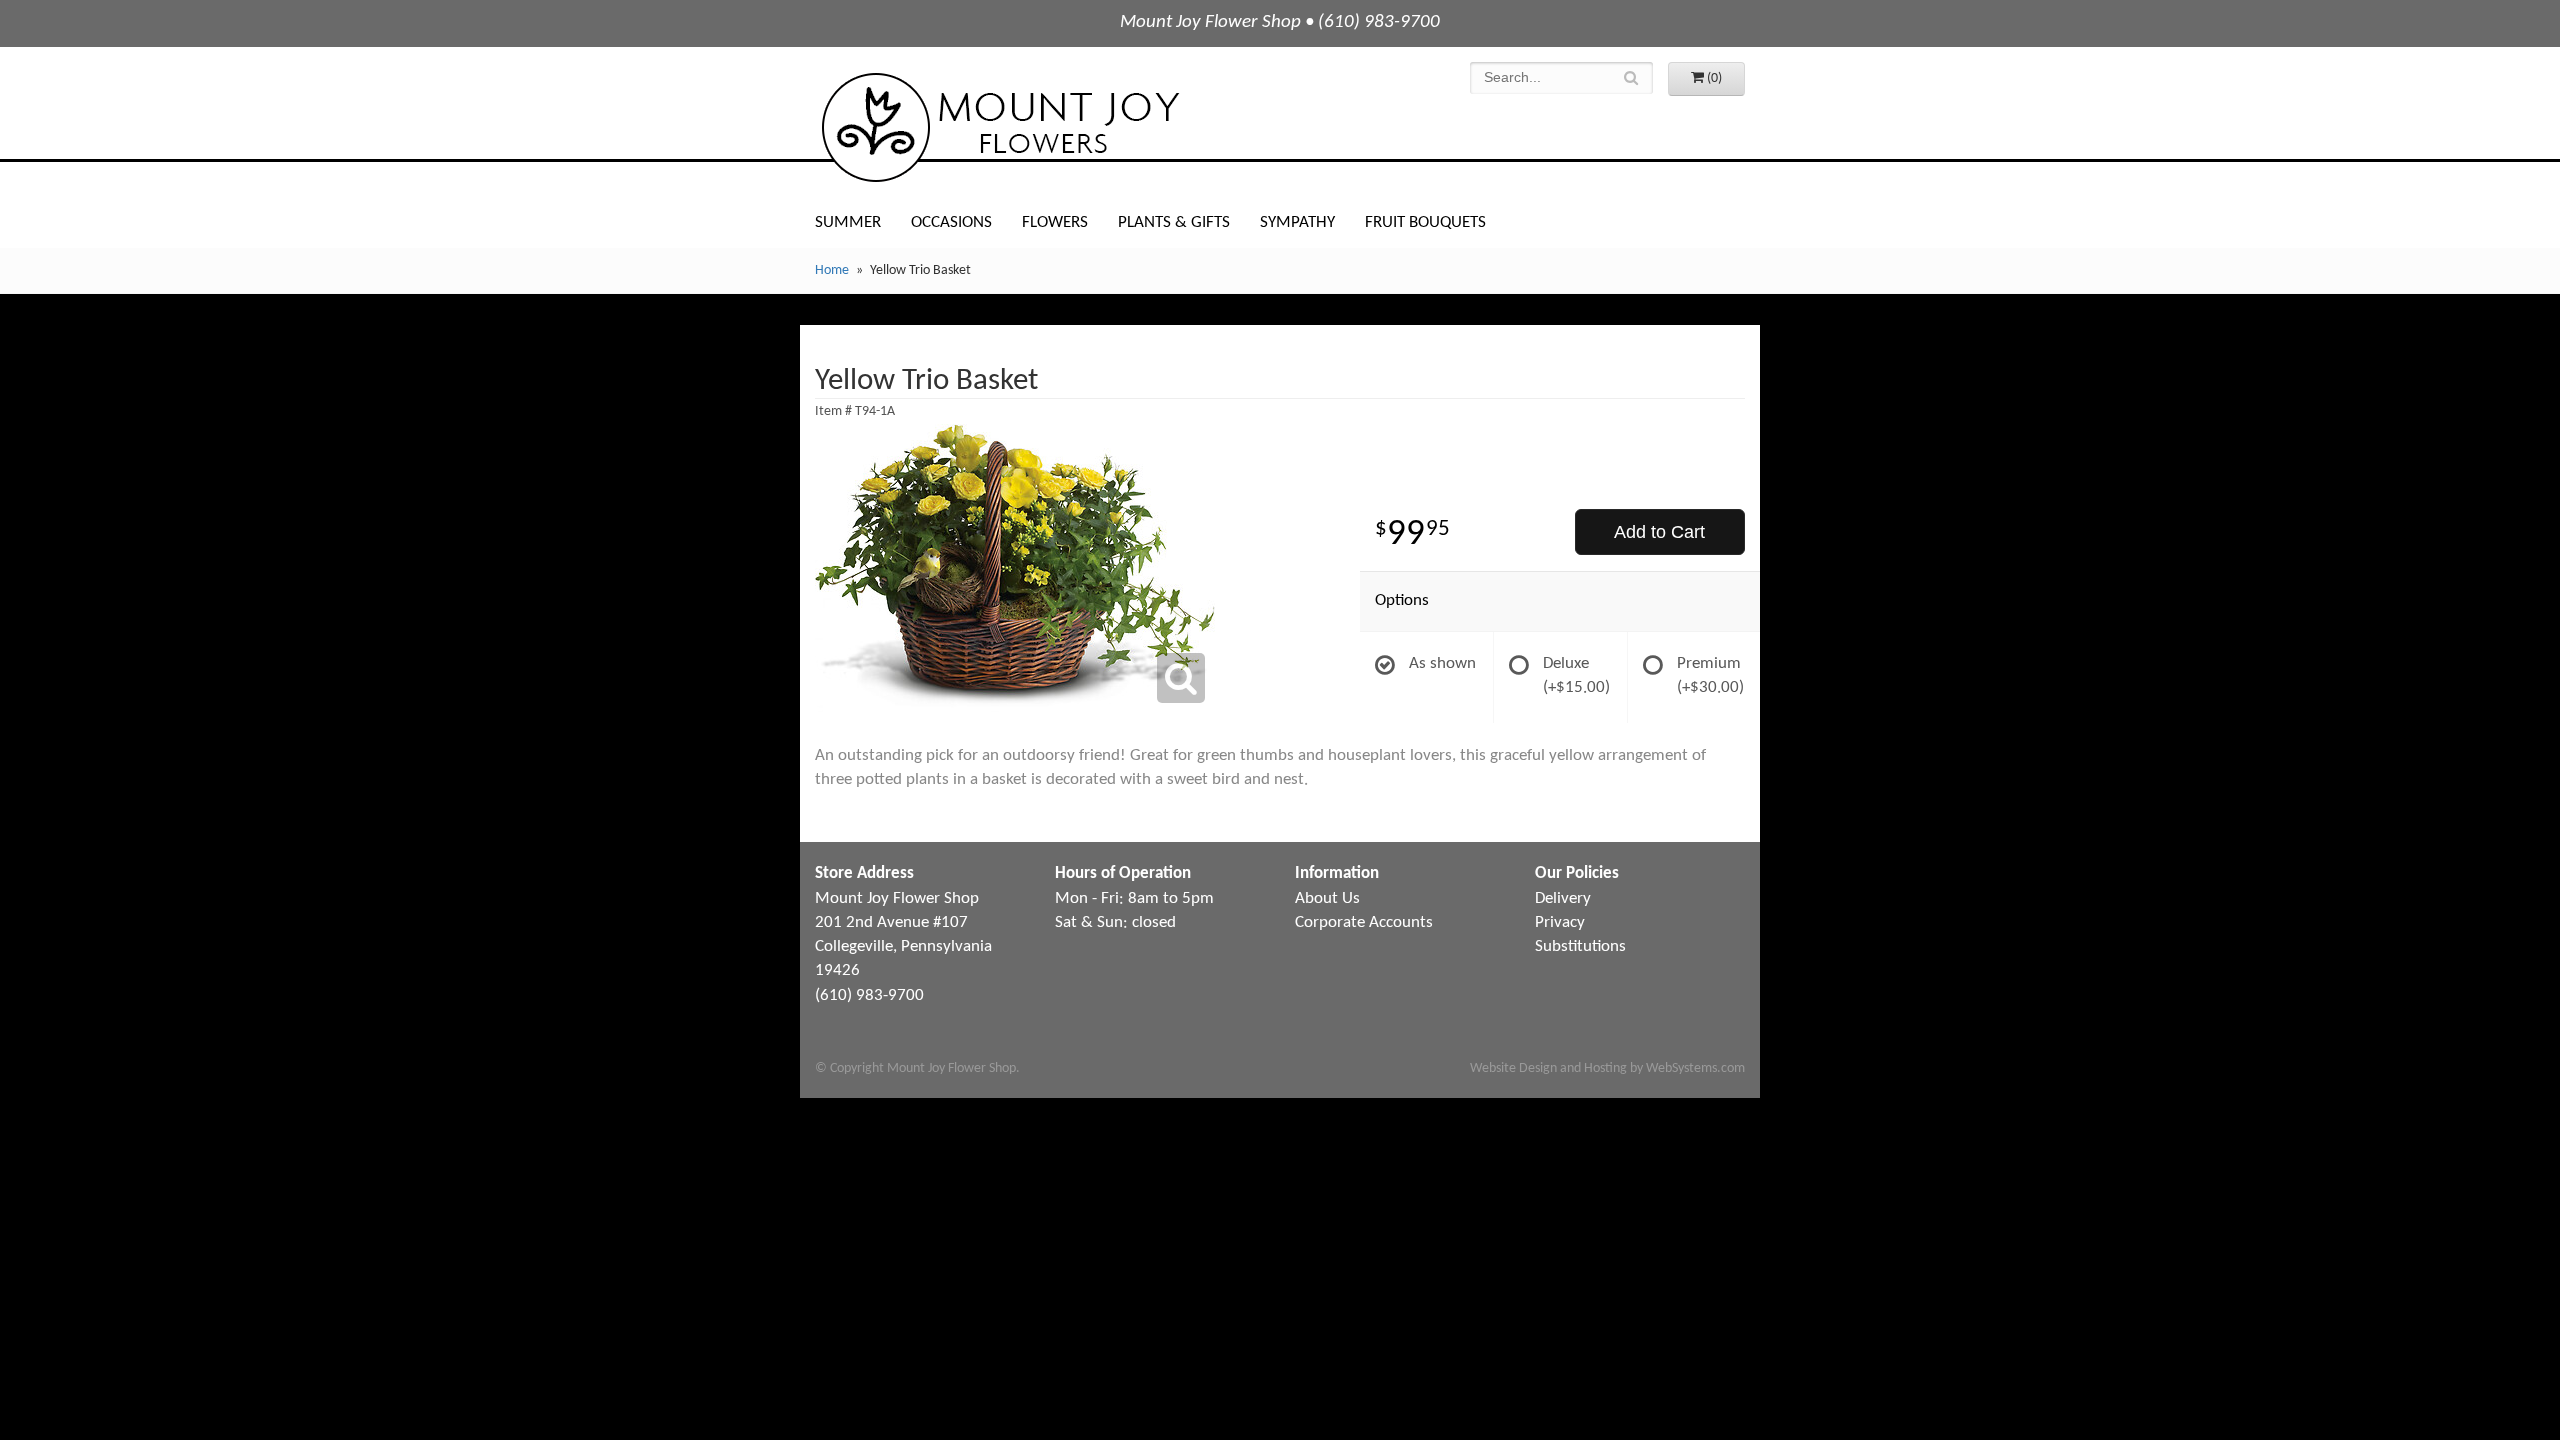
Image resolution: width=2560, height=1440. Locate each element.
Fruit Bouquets (1425, 222)
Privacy (1560, 922)
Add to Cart (1659, 532)
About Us (1327, 898)
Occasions (951, 222)
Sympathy (1297, 222)
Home (832, 270)
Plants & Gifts (1174, 222)
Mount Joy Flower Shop (999, 127)
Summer (848, 222)
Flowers (1055, 222)
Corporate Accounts (1364, 922)
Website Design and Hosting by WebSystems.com (1607, 1068)
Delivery (1563, 898)
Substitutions (1580, 946)
